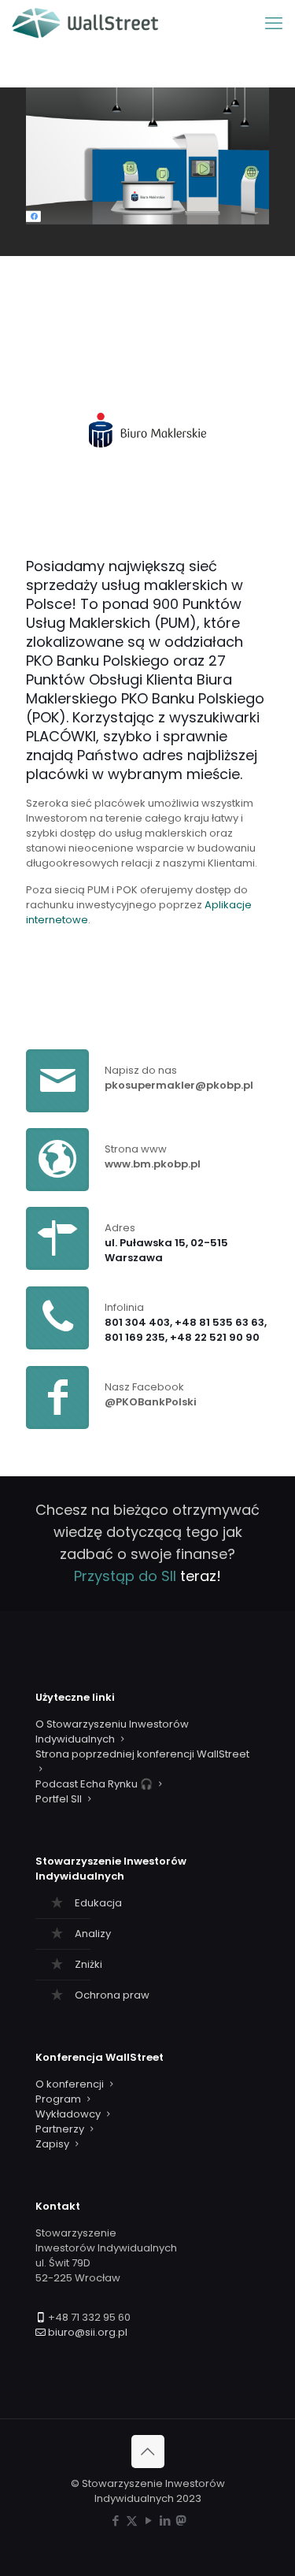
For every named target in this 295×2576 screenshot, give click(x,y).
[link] (147, 431)
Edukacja (98, 1903)
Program (58, 2099)
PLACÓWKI (61, 736)
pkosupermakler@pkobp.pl (179, 1085)
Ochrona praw (112, 1995)
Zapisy (52, 2144)
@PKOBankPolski (151, 1402)
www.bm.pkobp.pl (153, 1164)
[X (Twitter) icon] (132, 2520)
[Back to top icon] (148, 2452)
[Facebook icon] (115, 2520)
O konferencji (70, 2084)
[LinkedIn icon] (165, 2520)
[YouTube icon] (148, 2520)
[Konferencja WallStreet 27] (85, 24)
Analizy (93, 1934)
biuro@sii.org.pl (88, 2332)
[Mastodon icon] (181, 2520)
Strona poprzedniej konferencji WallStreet (142, 1754)
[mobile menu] (274, 24)
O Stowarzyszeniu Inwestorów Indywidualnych (112, 1732)
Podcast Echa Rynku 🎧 (94, 1784)
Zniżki (88, 1964)
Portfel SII (59, 1799)
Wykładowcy (68, 2114)
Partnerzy (60, 2129)
